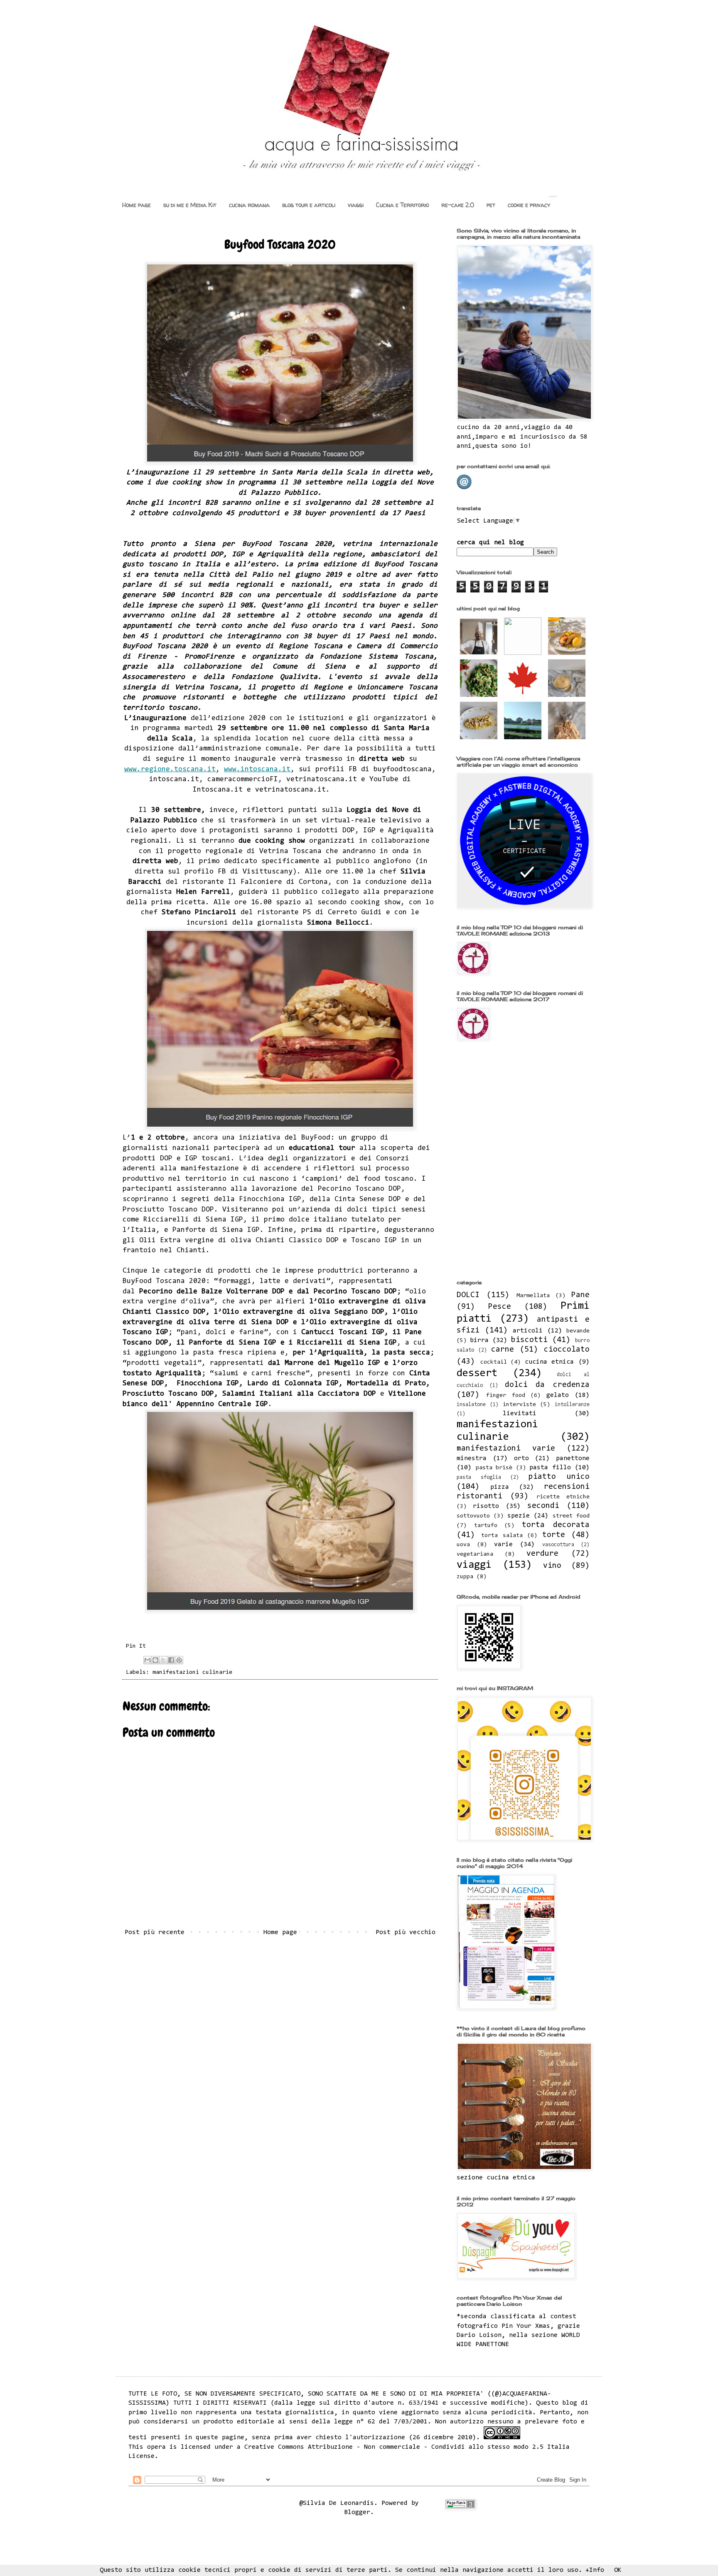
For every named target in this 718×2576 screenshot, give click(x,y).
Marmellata (533, 1296)
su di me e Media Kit (190, 205)
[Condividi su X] (163, 1660)
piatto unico (559, 1477)
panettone (573, 1458)
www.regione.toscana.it (170, 770)
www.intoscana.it (257, 770)
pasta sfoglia (479, 1477)
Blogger (357, 2512)
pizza (500, 1487)
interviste (519, 1405)
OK (618, 2570)
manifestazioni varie (506, 1449)
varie (503, 1545)
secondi (543, 1506)
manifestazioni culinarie (192, 1672)
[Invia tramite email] (148, 1660)
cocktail (494, 1362)
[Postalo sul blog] (155, 1660)
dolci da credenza (547, 1385)
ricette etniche (563, 1497)
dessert (477, 1374)
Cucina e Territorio (402, 205)
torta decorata (556, 1525)
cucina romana (249, 205)
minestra (472, 1458)
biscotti (529, 1340)
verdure (542, 1554)
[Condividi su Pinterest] (179, 1660)
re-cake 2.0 (458, 205)
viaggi (356, 205)
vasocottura (558, 1545)
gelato (558, 1395)
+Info (595, 2570)
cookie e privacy (529, 205)
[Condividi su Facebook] (171, 1660)
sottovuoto (473, 1516)
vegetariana (475, 1554)
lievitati (520, 1414)
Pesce (500, 1307)
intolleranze (572, 1405)
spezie (519, 1516)
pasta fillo (550, 1468)
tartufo (486, 1526)
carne (503, 1350)
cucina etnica (550, 1362)
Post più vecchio (406, 1932)
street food (571, 1516)
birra (479, 1340)
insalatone (471, 1405)
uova (463, 1545)
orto (521, 1458)
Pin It (136, 1646)
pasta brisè (494, 1468)
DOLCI (468, 1295)
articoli (528, 1331)
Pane (580, 1295)
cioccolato (567, 1350)
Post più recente (155, 1932)
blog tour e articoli (309, 205)
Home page (136, 205)
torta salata (502, 1536)
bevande (578, 1331)
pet (491, 205)
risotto (486, 1506)
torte (554, 1535)
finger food (505, 1395)
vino (552, 1566)
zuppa (465, 1577)
